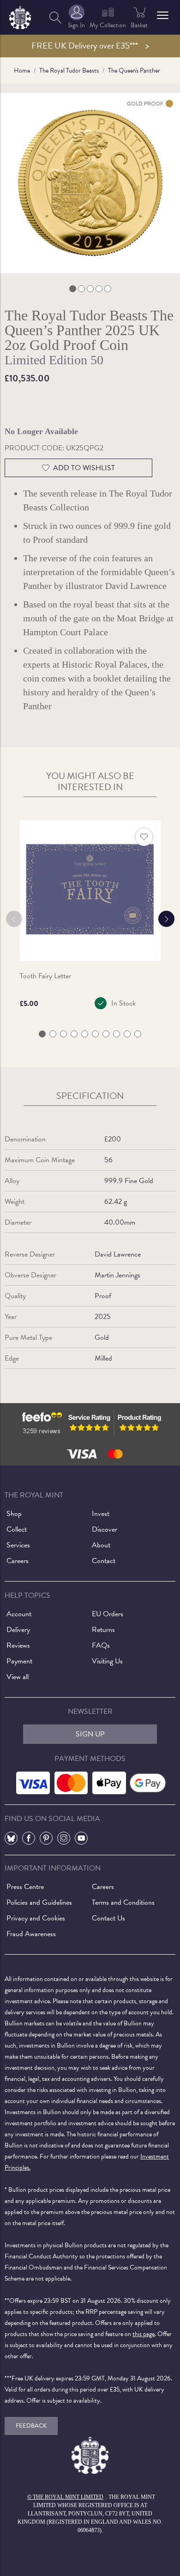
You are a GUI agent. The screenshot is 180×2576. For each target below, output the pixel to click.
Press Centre (25, 1887)
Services (18, 1545)
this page (144, 2334)
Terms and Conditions (123, 1902)
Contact (104, 1561)
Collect (17, 1529)
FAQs (101, 1645)
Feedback (31, 2426)
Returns (103, 1630)
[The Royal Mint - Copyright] (20, 16)
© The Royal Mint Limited (65, 2497)
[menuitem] (55, 17)
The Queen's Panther (134, 71)
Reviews (18, 1645)
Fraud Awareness (31, 1934)
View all (18, 1677)
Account (19, 1614)
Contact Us (108, 1918)
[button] (163, 15)
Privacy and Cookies (36, 1918)
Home (22, 71)
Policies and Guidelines (39, 1902)
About (101, 1545)
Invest (101, 1514)
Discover (105, 1529)
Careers (18, 1561)
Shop (14, 1514)
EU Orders (108, 1614)
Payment (19, 1661)
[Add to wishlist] (144, 837)
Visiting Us (107, 1661)
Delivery (18, 1630)
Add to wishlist (84, 468)
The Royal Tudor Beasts (69, 71)
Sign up (90, 1734)
